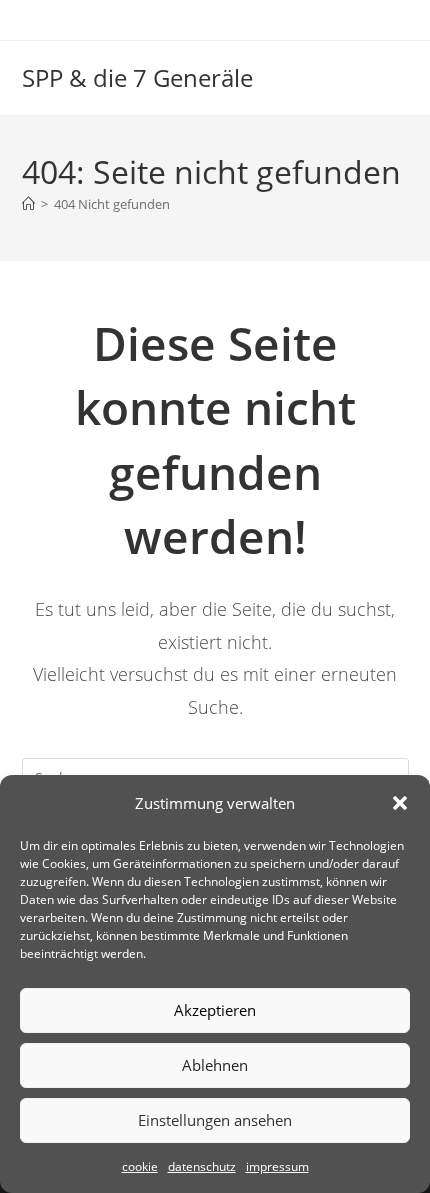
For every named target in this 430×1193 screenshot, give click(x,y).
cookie (140, 1166)
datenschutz (202, 1166)
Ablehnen (215, 1065)
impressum (277, 1166)
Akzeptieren (215, 1010)
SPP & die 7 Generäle (137, 77)
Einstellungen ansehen (215, 1120)
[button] (400, 803)
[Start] (28, 204)
